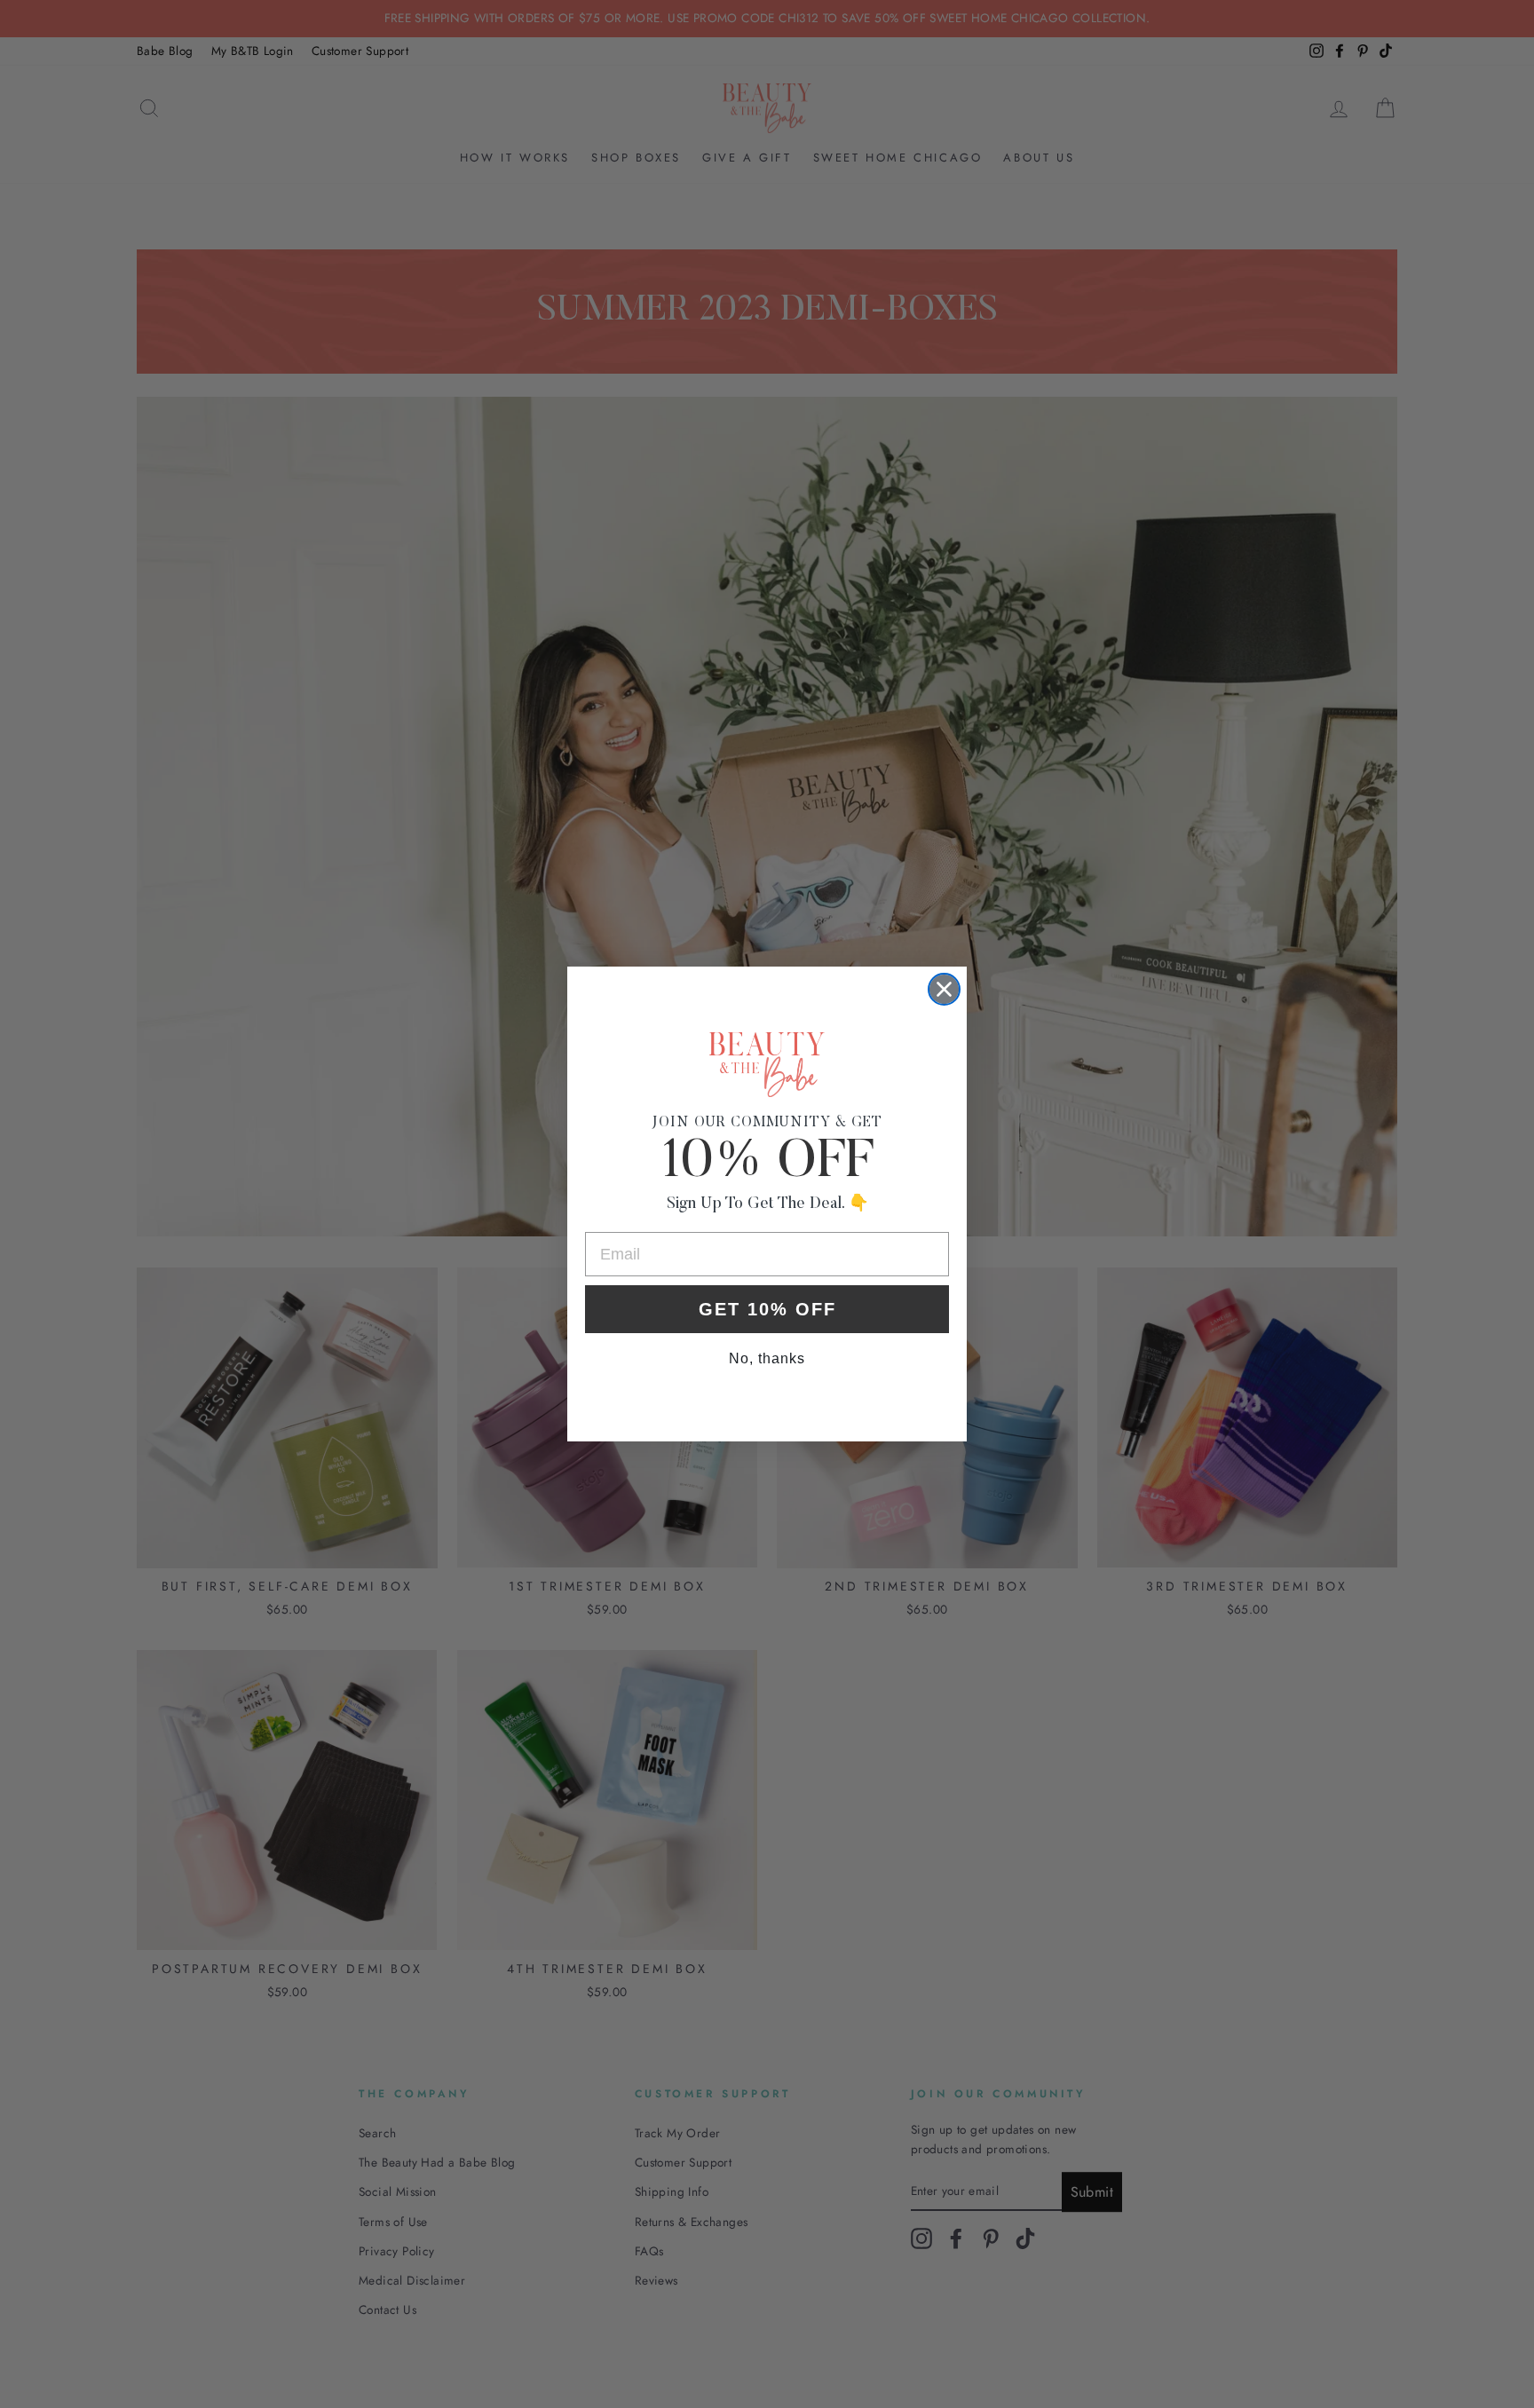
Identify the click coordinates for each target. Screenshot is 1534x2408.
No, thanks (767, 1358)
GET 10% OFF (767, 1309)
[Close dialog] (944, 989)
